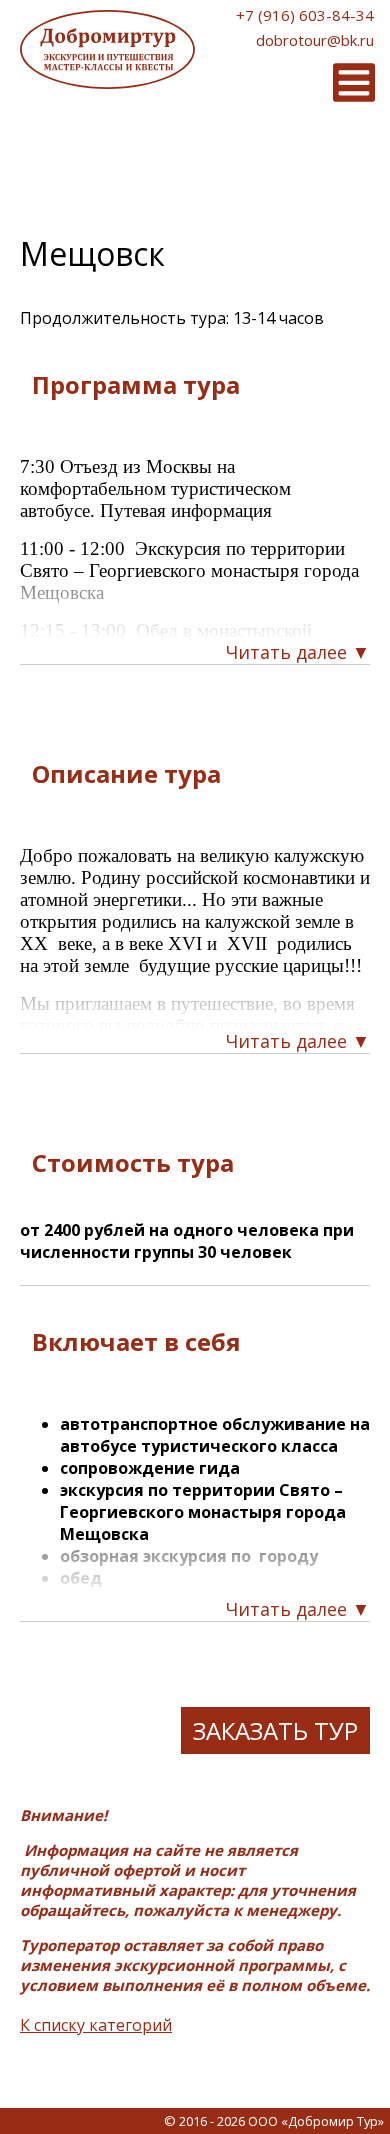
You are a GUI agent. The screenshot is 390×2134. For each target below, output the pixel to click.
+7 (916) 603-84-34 (305, 15)
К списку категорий (96, 2025)
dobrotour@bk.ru (315, 40)
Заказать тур (275, 1730)
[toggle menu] (354, 82)
